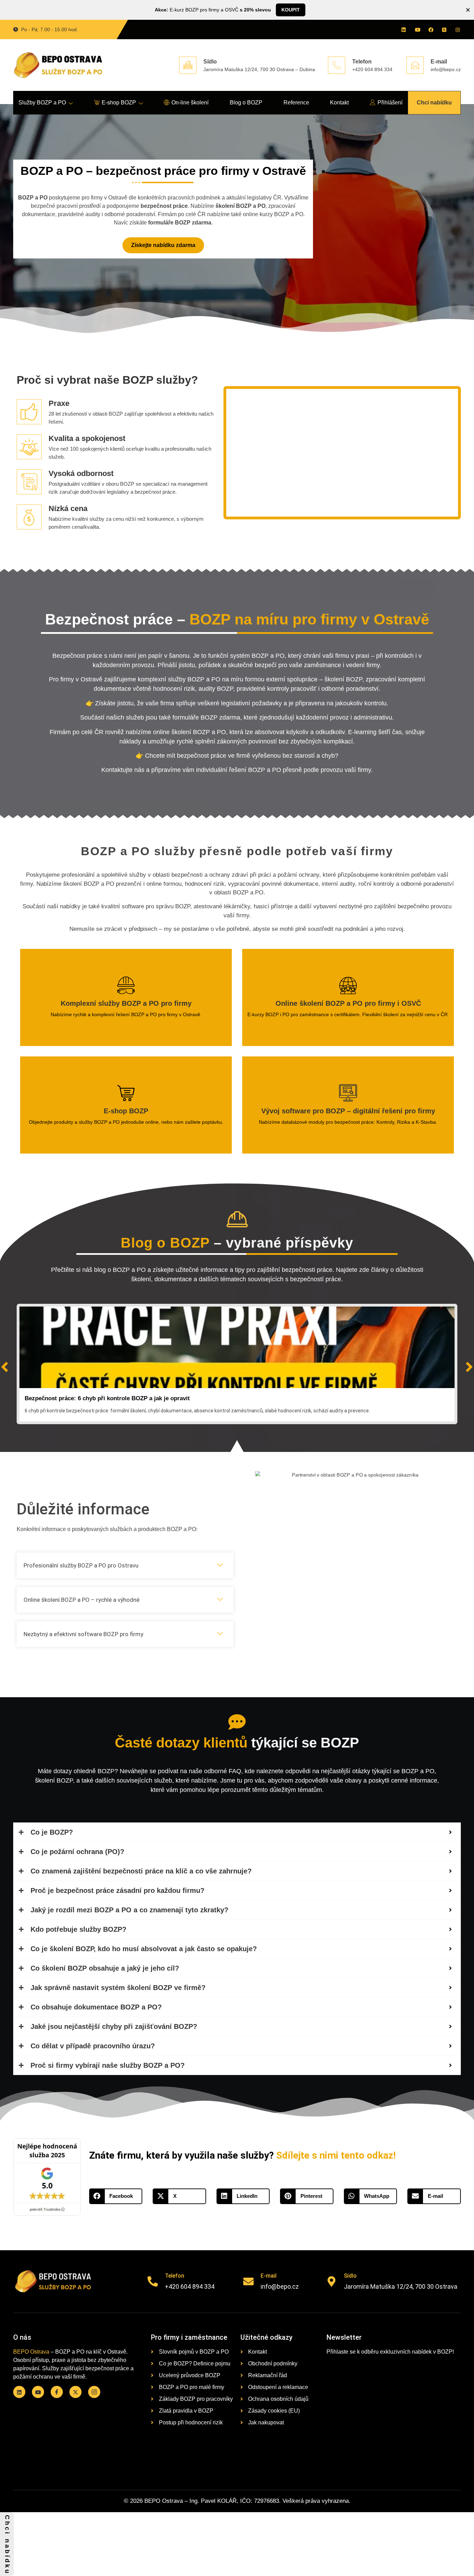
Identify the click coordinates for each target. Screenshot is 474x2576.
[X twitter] (444, 29)
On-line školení (190, 103)
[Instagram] (457, 29)
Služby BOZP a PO (42, 103)
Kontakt (339, 103)
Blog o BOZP (246, 103)
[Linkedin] (403, 29)
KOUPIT (291, 10)
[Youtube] (417, 29)
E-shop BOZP (119, 103)
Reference (296, 103)
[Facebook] (430, 29)
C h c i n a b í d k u (7, 2544)
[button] (125, 1565)
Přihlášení (390, 103)
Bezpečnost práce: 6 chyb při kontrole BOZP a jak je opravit (107, 1398)
